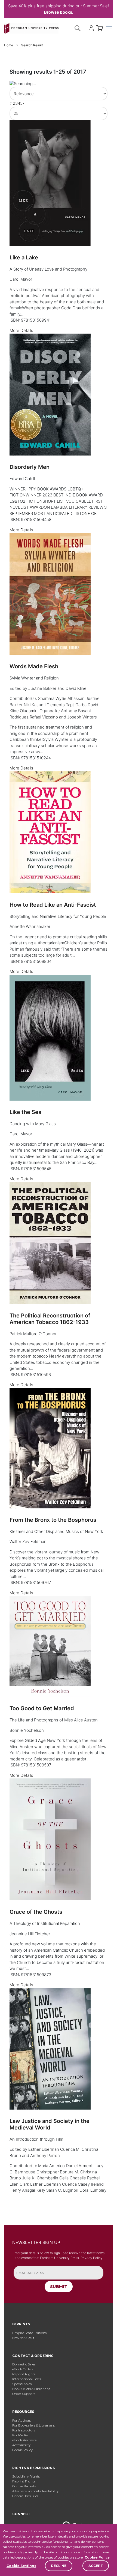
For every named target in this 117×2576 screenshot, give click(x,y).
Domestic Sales (24, 2364)
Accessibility (21, 2445)
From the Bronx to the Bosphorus (53, 1520)
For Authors (21, 2420)
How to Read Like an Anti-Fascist (53, 905)
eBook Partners (24, 2440)
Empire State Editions (29, 2333)
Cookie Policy (97, 2557)
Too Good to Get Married (42, 1708)
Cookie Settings (21, 2566)
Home (9, 45)
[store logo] (31, 27)
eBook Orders (23, 2369)
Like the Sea (25, 1112)
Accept (96, 2566)
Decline (59, 2566)
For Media (20, 2435)
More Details (21, 330)
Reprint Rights (24, 2374)
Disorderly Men (30, 467)
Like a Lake (24, 257)
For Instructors (24, 2430)
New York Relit (23, 2338)
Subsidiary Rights (26, 2476)
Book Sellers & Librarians (31, 2389)
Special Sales (22, 2384)
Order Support (24, 2394)
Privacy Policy (92, 2258)
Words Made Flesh (34, 666)
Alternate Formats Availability (35, 2491)
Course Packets (24, 2486)
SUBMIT (59, 2286)
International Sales (27, 2379)
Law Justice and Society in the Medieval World (50, 2124)
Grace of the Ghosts (36, 1912)
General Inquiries (25, 2496)
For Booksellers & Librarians (33, 2425)
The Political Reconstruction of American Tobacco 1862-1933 (50, 1319)
